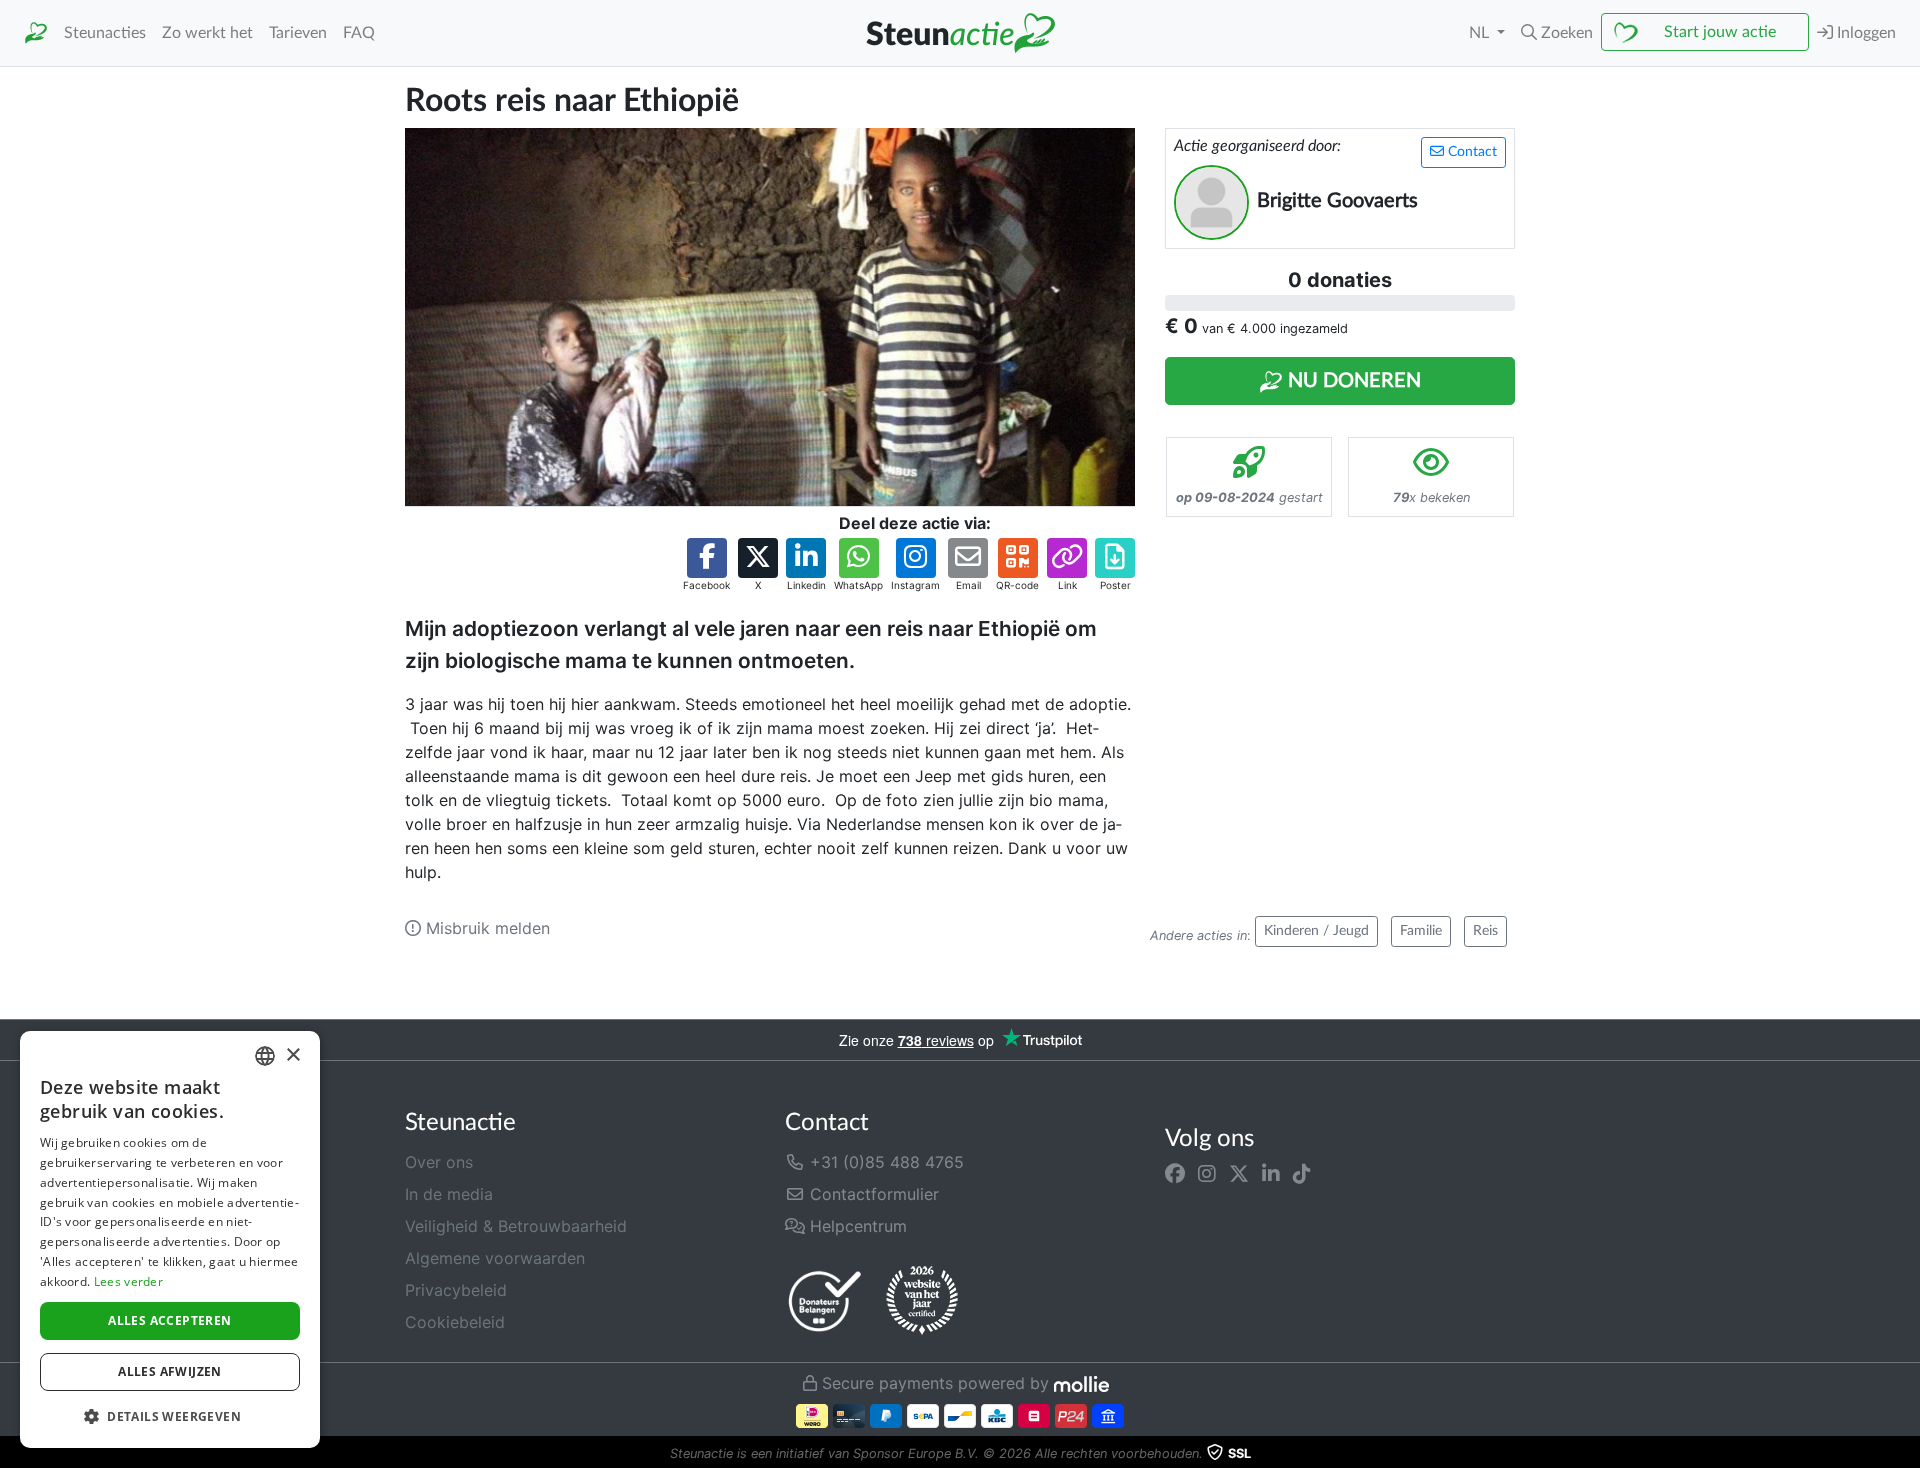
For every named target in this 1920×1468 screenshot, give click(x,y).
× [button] (292, 1055)
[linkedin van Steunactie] (1271, 1174)
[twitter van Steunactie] (1239, 1174)
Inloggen (1864, 33)
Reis (1485, 931)
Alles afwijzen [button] (170, 1371)
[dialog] (170, 1239)
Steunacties (105, 33)
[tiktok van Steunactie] (1302, 1174)
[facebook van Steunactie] (1175, 1174)
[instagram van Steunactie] (1207, 1174)
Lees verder (128, 1281)
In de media (449, 1194)
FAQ (359, 33)
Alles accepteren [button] (169, 1320)
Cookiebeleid (455, 1322)
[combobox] (265, 1056)
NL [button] (1481, 33)
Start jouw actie (1720, 32)
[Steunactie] (36, 33)
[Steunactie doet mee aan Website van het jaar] (922, 1301)
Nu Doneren (1352, 381)
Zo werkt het (207, 33)
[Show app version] (1906, 1454)
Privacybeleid (456, 1290)
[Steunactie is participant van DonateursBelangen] (825, 1300)
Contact (1470, 152)
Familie (1421, 931)
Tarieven (298, 33)
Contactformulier (872, 1194)
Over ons (439, 1162)
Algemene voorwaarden (495, 1258)
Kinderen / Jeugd (1316, 931)
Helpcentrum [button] (856, 1226)
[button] (1557, 33)
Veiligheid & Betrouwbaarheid (516, 1226)
